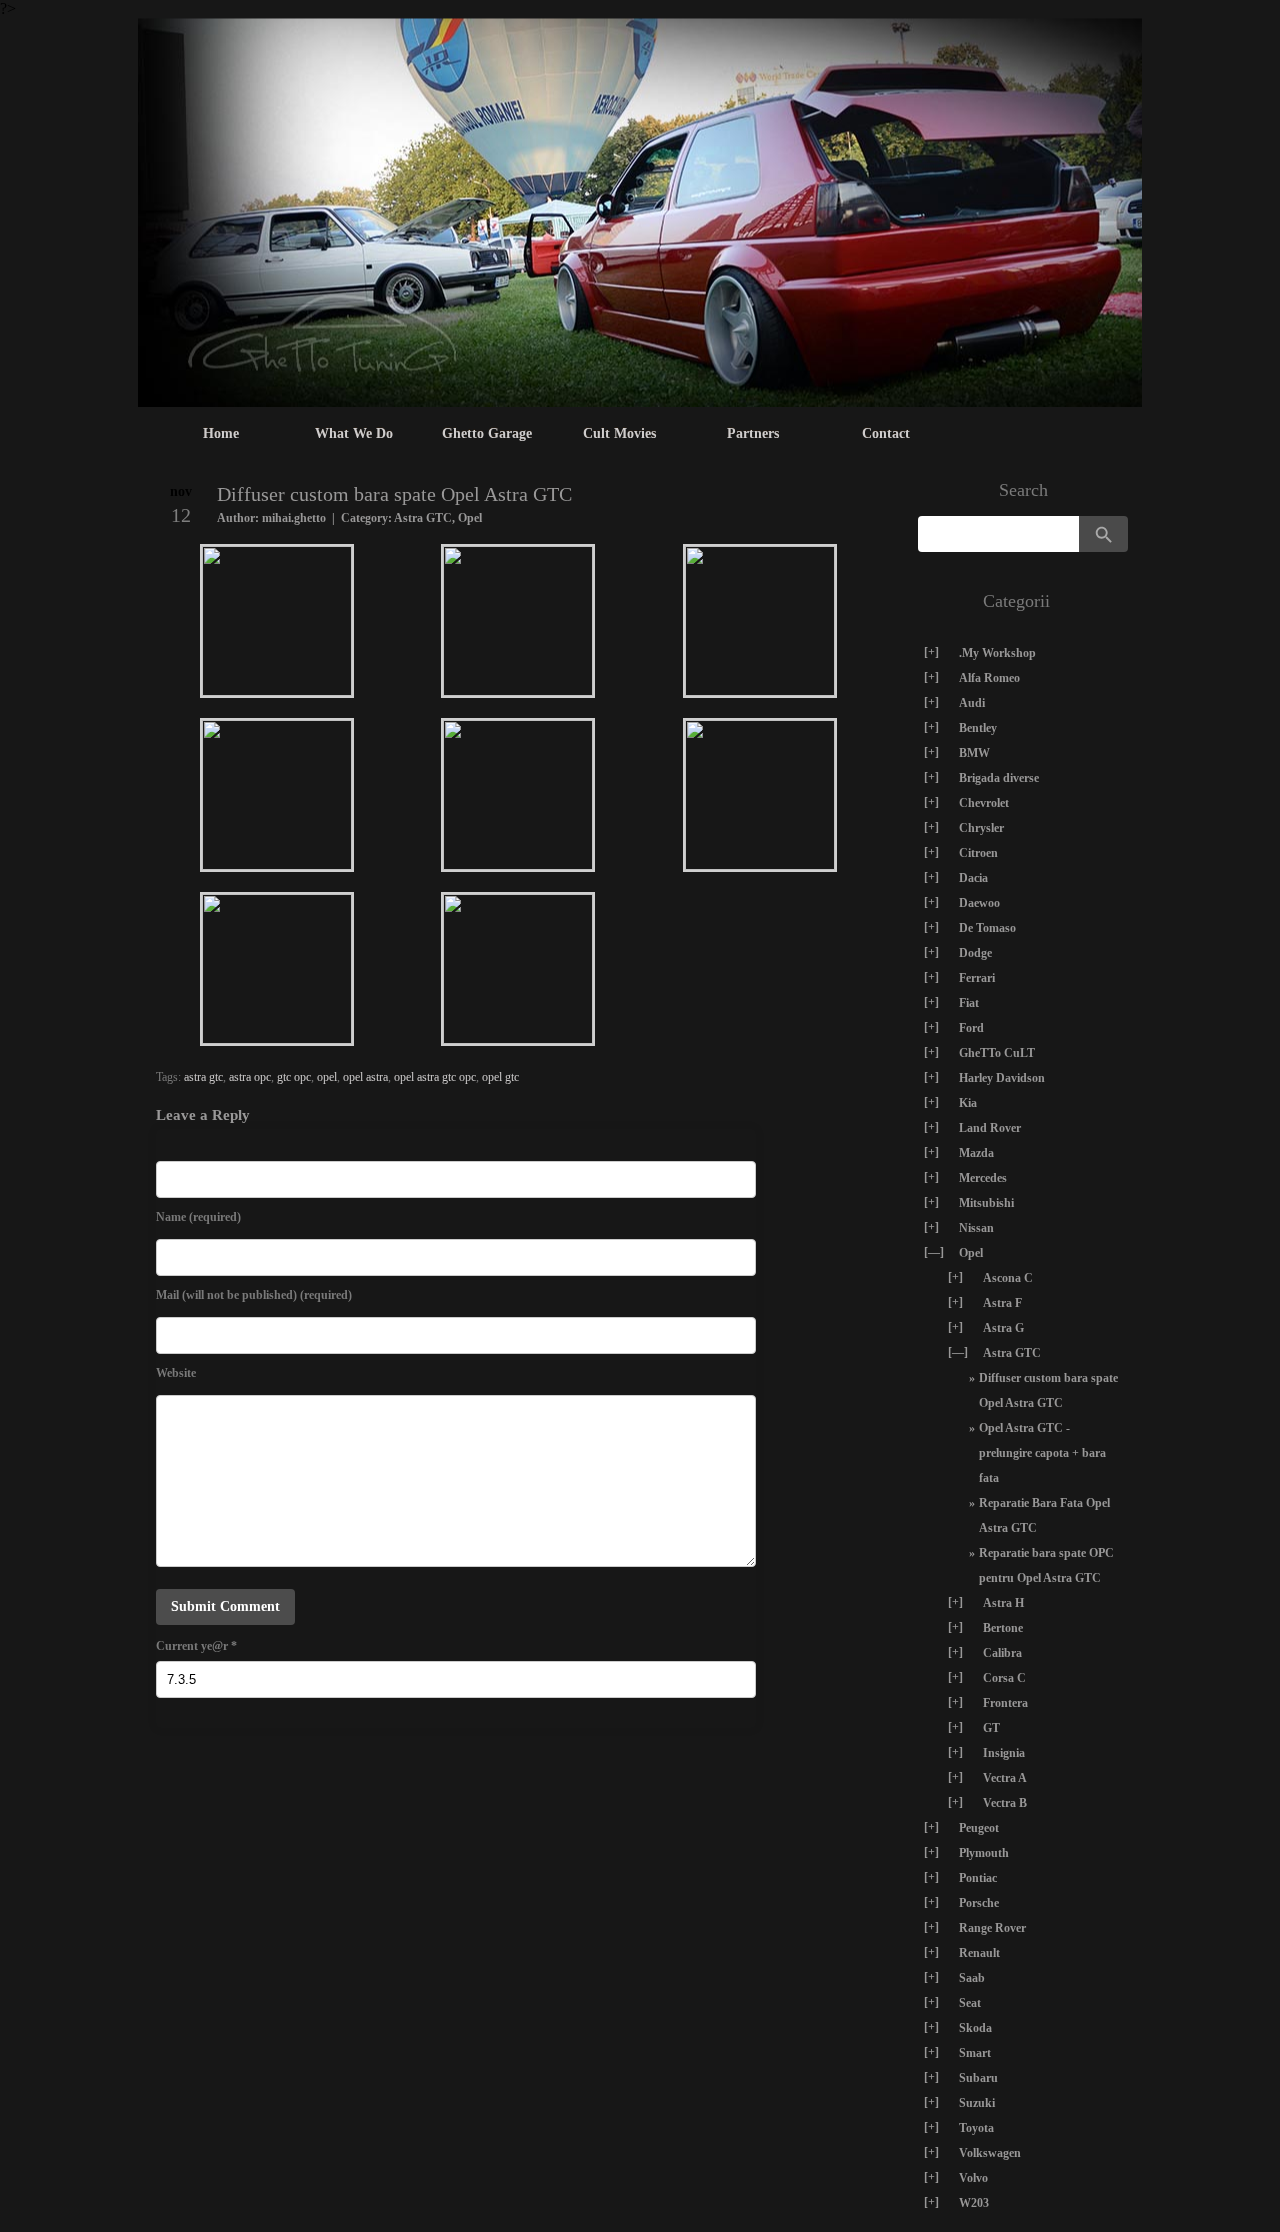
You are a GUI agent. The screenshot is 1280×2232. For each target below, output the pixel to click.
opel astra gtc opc (435, 1077)
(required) (198, 1217)
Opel (470, 518)
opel (327, 1077)
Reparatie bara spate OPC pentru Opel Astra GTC (1046, 1565)
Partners (753, 433)
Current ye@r (196, 1646)
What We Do (354, 433)
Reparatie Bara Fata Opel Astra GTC (1044, 1515)
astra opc (250, 1077)
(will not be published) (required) (254, 1295)
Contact (886, 433)
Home (221, 433)
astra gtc (203, 1077)
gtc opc (294, 1077)
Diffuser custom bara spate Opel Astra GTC (1048, 1390)
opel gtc (500, 1077)
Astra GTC (423, 518)
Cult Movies (619, 433)
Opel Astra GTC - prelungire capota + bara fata (1042, 1453)
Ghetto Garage (487, 433)
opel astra (365, 1077)
